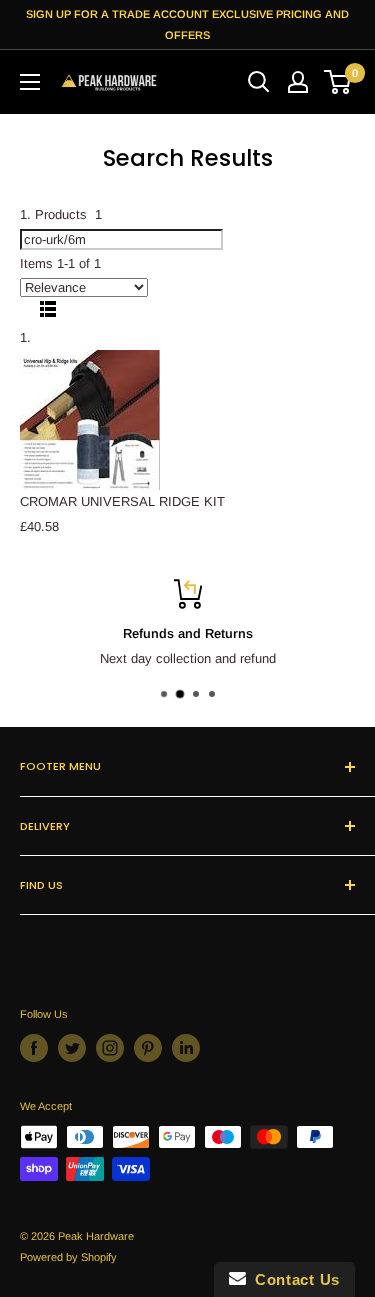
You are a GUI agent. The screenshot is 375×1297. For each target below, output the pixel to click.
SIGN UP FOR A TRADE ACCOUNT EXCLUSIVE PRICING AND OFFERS (187, 24)
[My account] (298, 82)
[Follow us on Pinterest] (148, 1048)
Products (68, 214)
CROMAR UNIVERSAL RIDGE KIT (122, 501)
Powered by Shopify (68, 1257)
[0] (338, 82)
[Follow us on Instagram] (110, 1048)
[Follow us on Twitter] (72, 1048)
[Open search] (259, 82)
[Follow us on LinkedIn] (186, 1048)
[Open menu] (30, 82)
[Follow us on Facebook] (34, 1048)
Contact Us (293, 1279)
